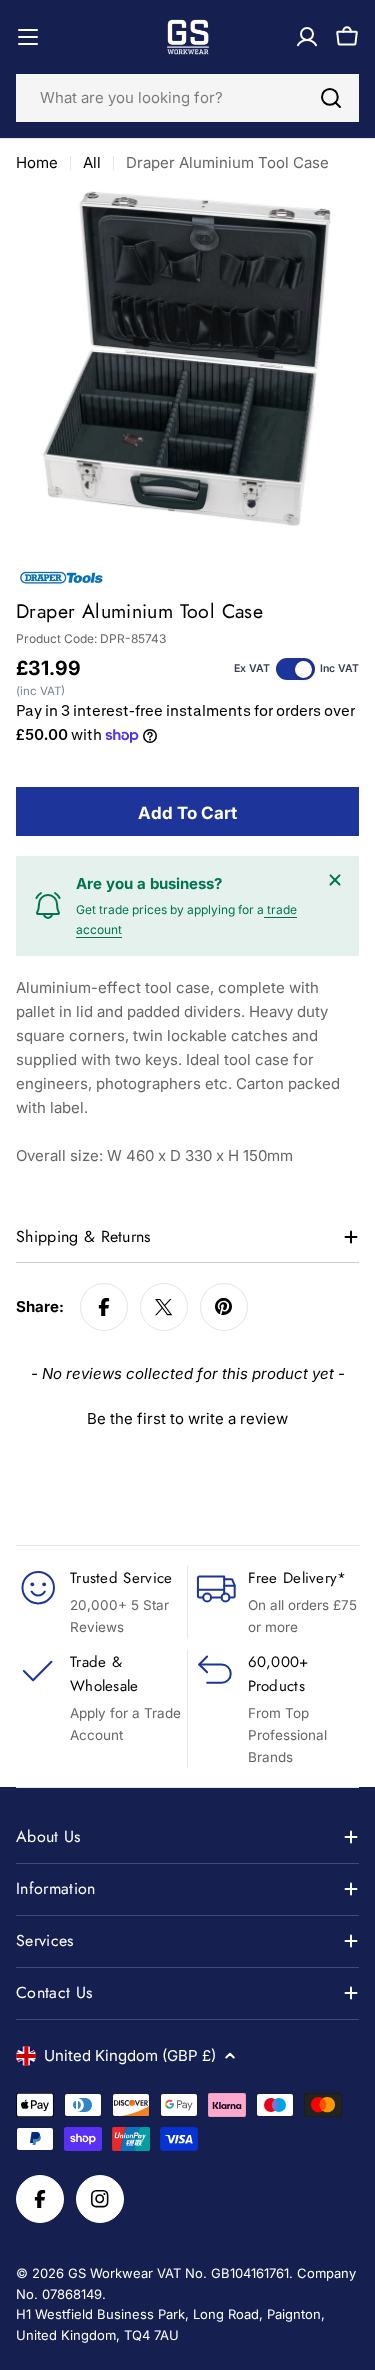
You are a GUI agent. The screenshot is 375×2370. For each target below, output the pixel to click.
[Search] (331, 98)
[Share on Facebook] (104, 1307)
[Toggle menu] (28, 37)
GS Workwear (110, 2273)
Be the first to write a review (187, 1418)
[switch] (295, 669)
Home (37, 162)
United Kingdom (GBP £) (130, 2055)
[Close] (335, 880)
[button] (187, 1416)
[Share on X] (164, 1307)
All (92, 162)
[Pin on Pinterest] (224, 1307)
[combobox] (187, 98)
